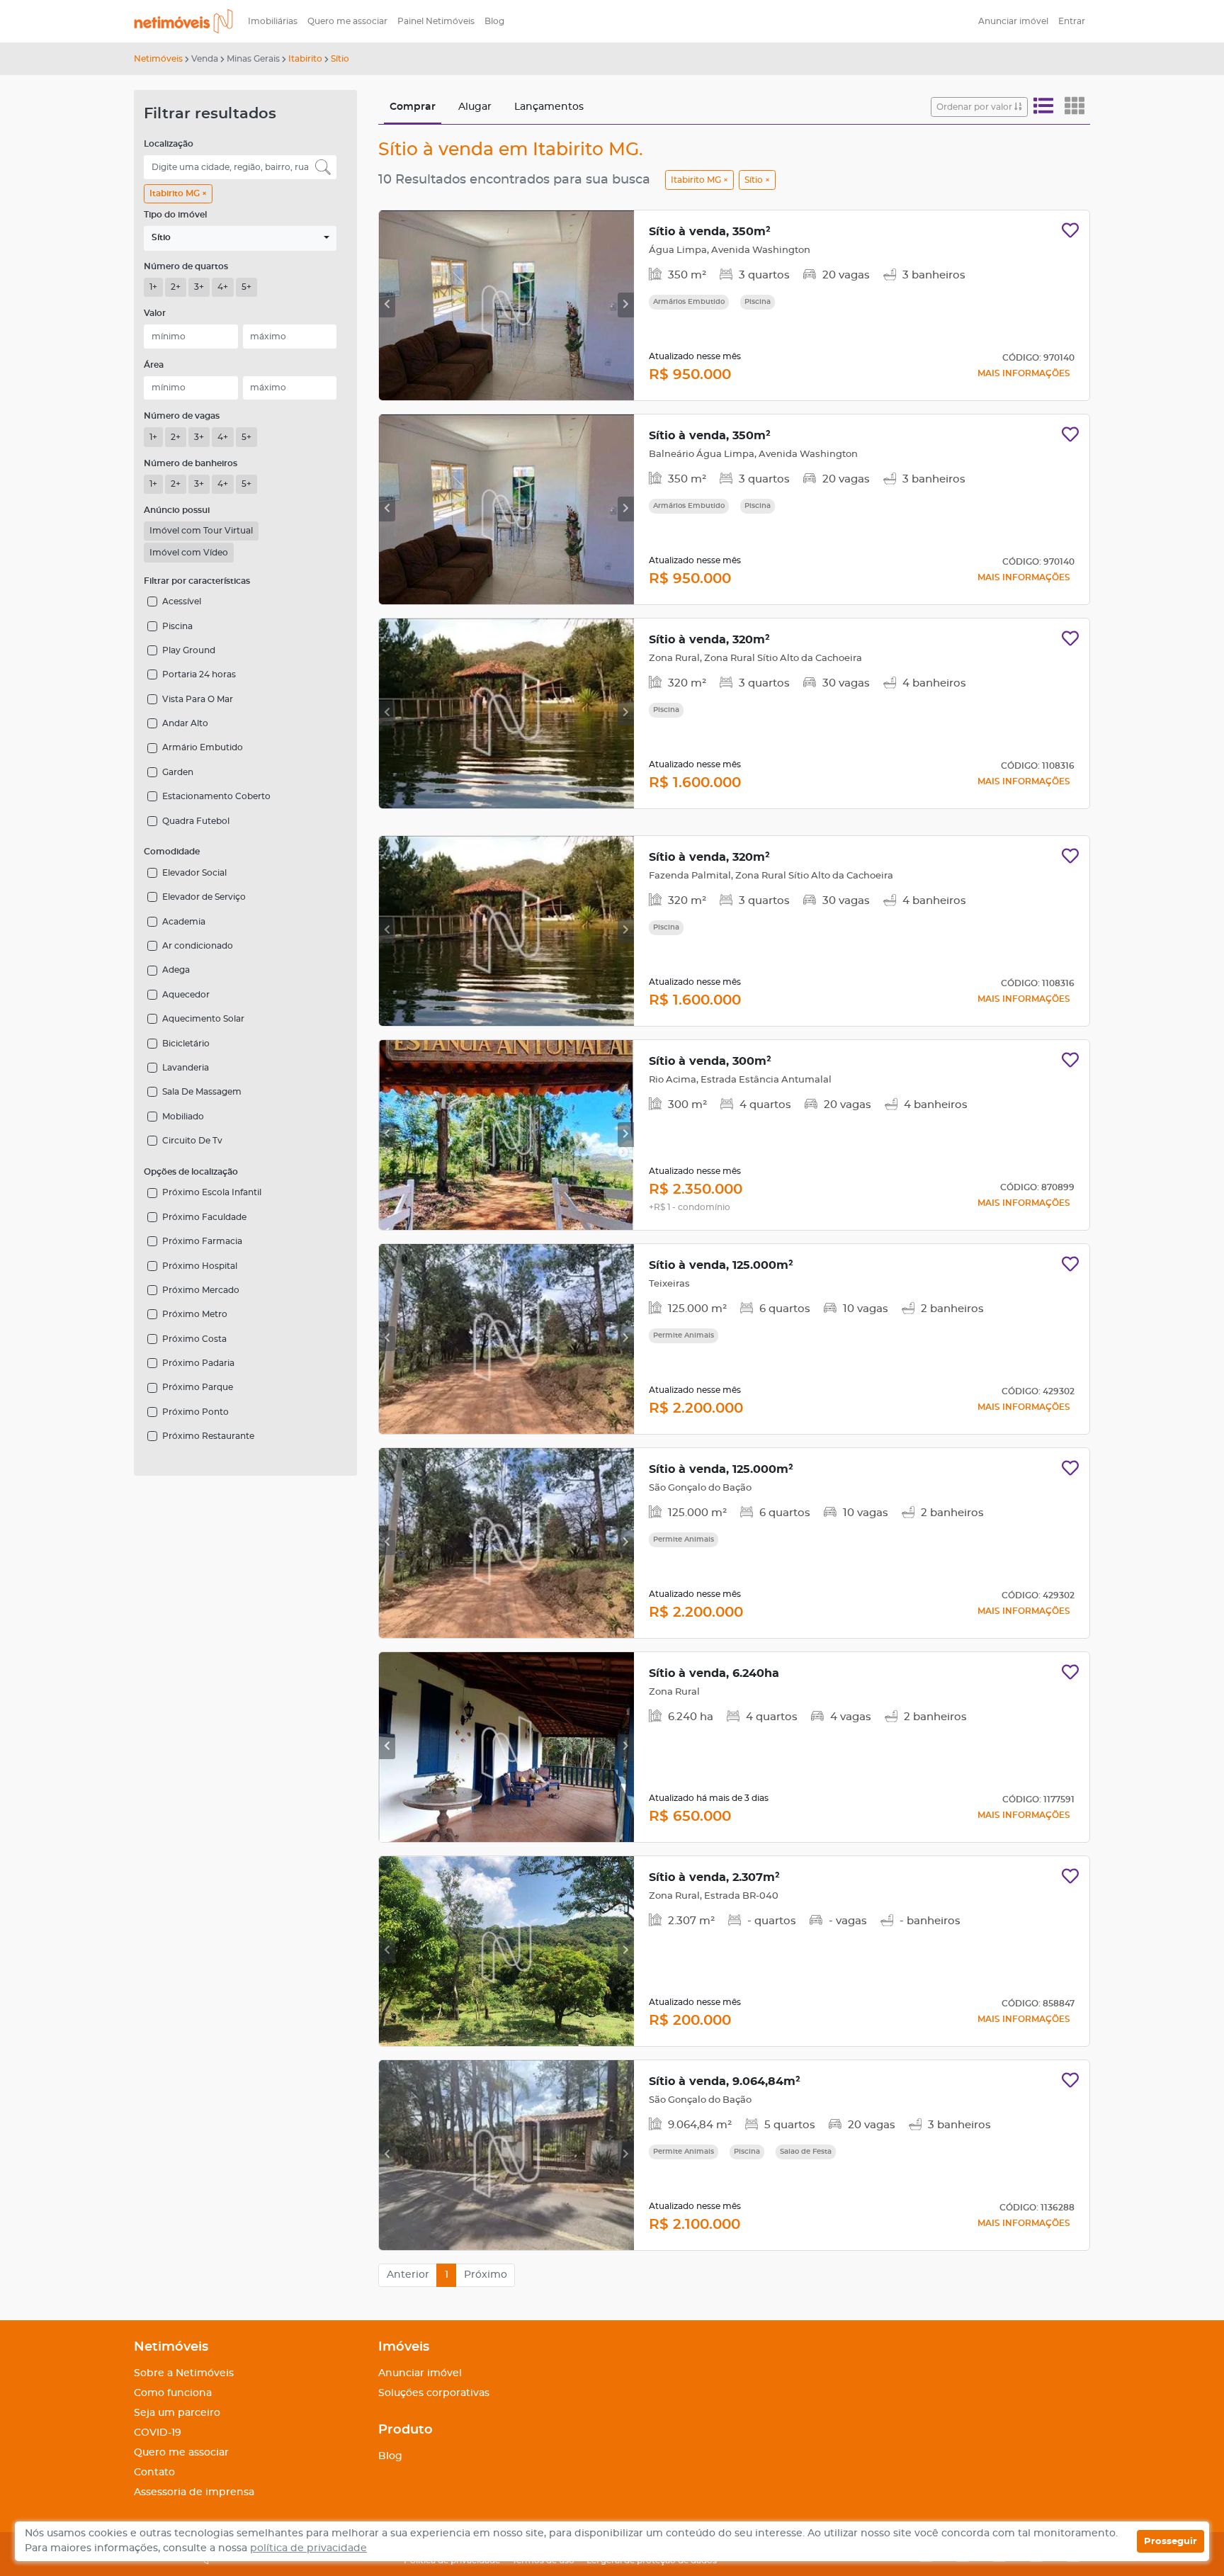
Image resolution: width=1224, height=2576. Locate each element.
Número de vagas (182, 416)
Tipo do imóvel (175, 215)
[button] (240, 238)
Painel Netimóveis (436, 21)
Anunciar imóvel (1013, 21)
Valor (155, 313)
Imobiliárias (273, 21)
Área (154, 365)
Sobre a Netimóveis (184, 2373)
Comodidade (172, 852)
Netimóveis (158, 59)
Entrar (1072, 21)
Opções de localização (191, 1172)
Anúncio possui (177, 510)
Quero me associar (347, 21)
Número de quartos (186, 266)
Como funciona (173, 2393)
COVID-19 (158, 2433)
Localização (169, 144)
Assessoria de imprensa (194, 2492)
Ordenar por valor (975, 107)
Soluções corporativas (434, 2393)
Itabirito (305, 59)
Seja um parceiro (177, 2413)
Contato (154, 2473)
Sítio (340, 59)
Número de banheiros (191, 463)
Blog (494, 21)
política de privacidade (308, 2548)
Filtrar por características (197, 581)
